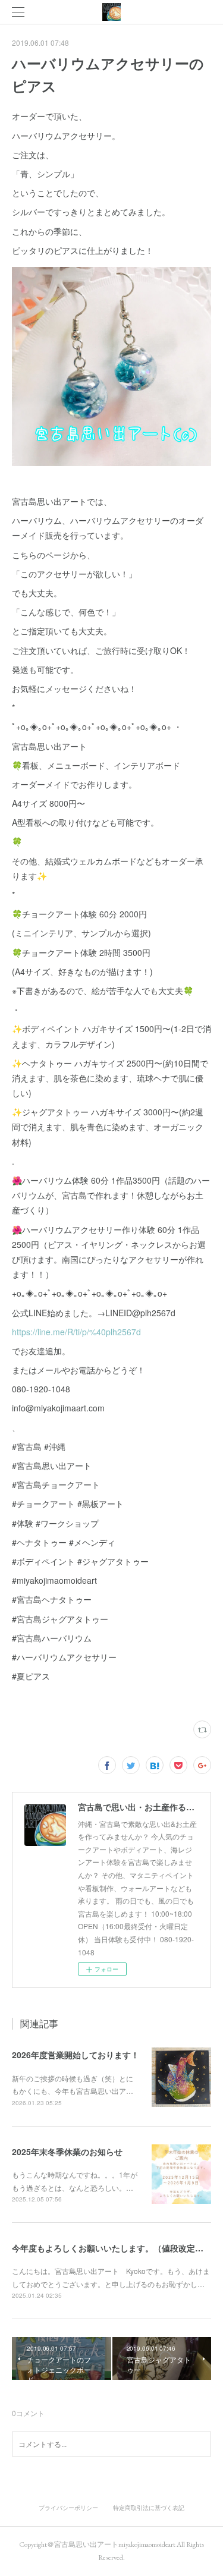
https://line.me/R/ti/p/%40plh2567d (76, 1332)
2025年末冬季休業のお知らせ (67, 2152)
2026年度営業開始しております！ (76, 2055)
